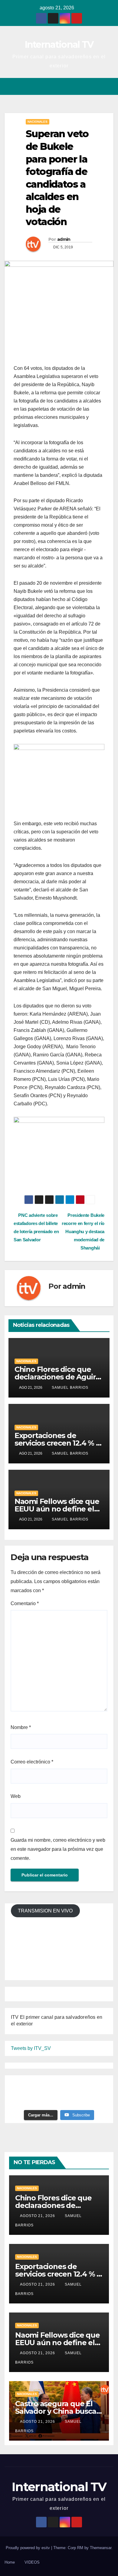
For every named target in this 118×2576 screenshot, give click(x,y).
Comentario (25, 1603)
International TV (59, 45)
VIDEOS (32, 2562)
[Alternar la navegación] (108, 87)
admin (64, 239)
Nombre (21, 1727)
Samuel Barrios (70, 1388)
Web (16, 1796)
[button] (87, 86)
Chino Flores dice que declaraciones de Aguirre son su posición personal (59, 1377)
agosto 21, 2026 (38, 2216)
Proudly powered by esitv (28, 2548)
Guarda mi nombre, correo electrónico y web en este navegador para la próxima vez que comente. (58, 1849)
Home (10, 2562)
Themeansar (101, 2548)
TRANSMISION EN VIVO (45, 1911)
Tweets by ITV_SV (31, 2048)
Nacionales (38, 122)
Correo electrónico (32, 1762)
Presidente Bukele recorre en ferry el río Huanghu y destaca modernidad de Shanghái (83, 1231)
